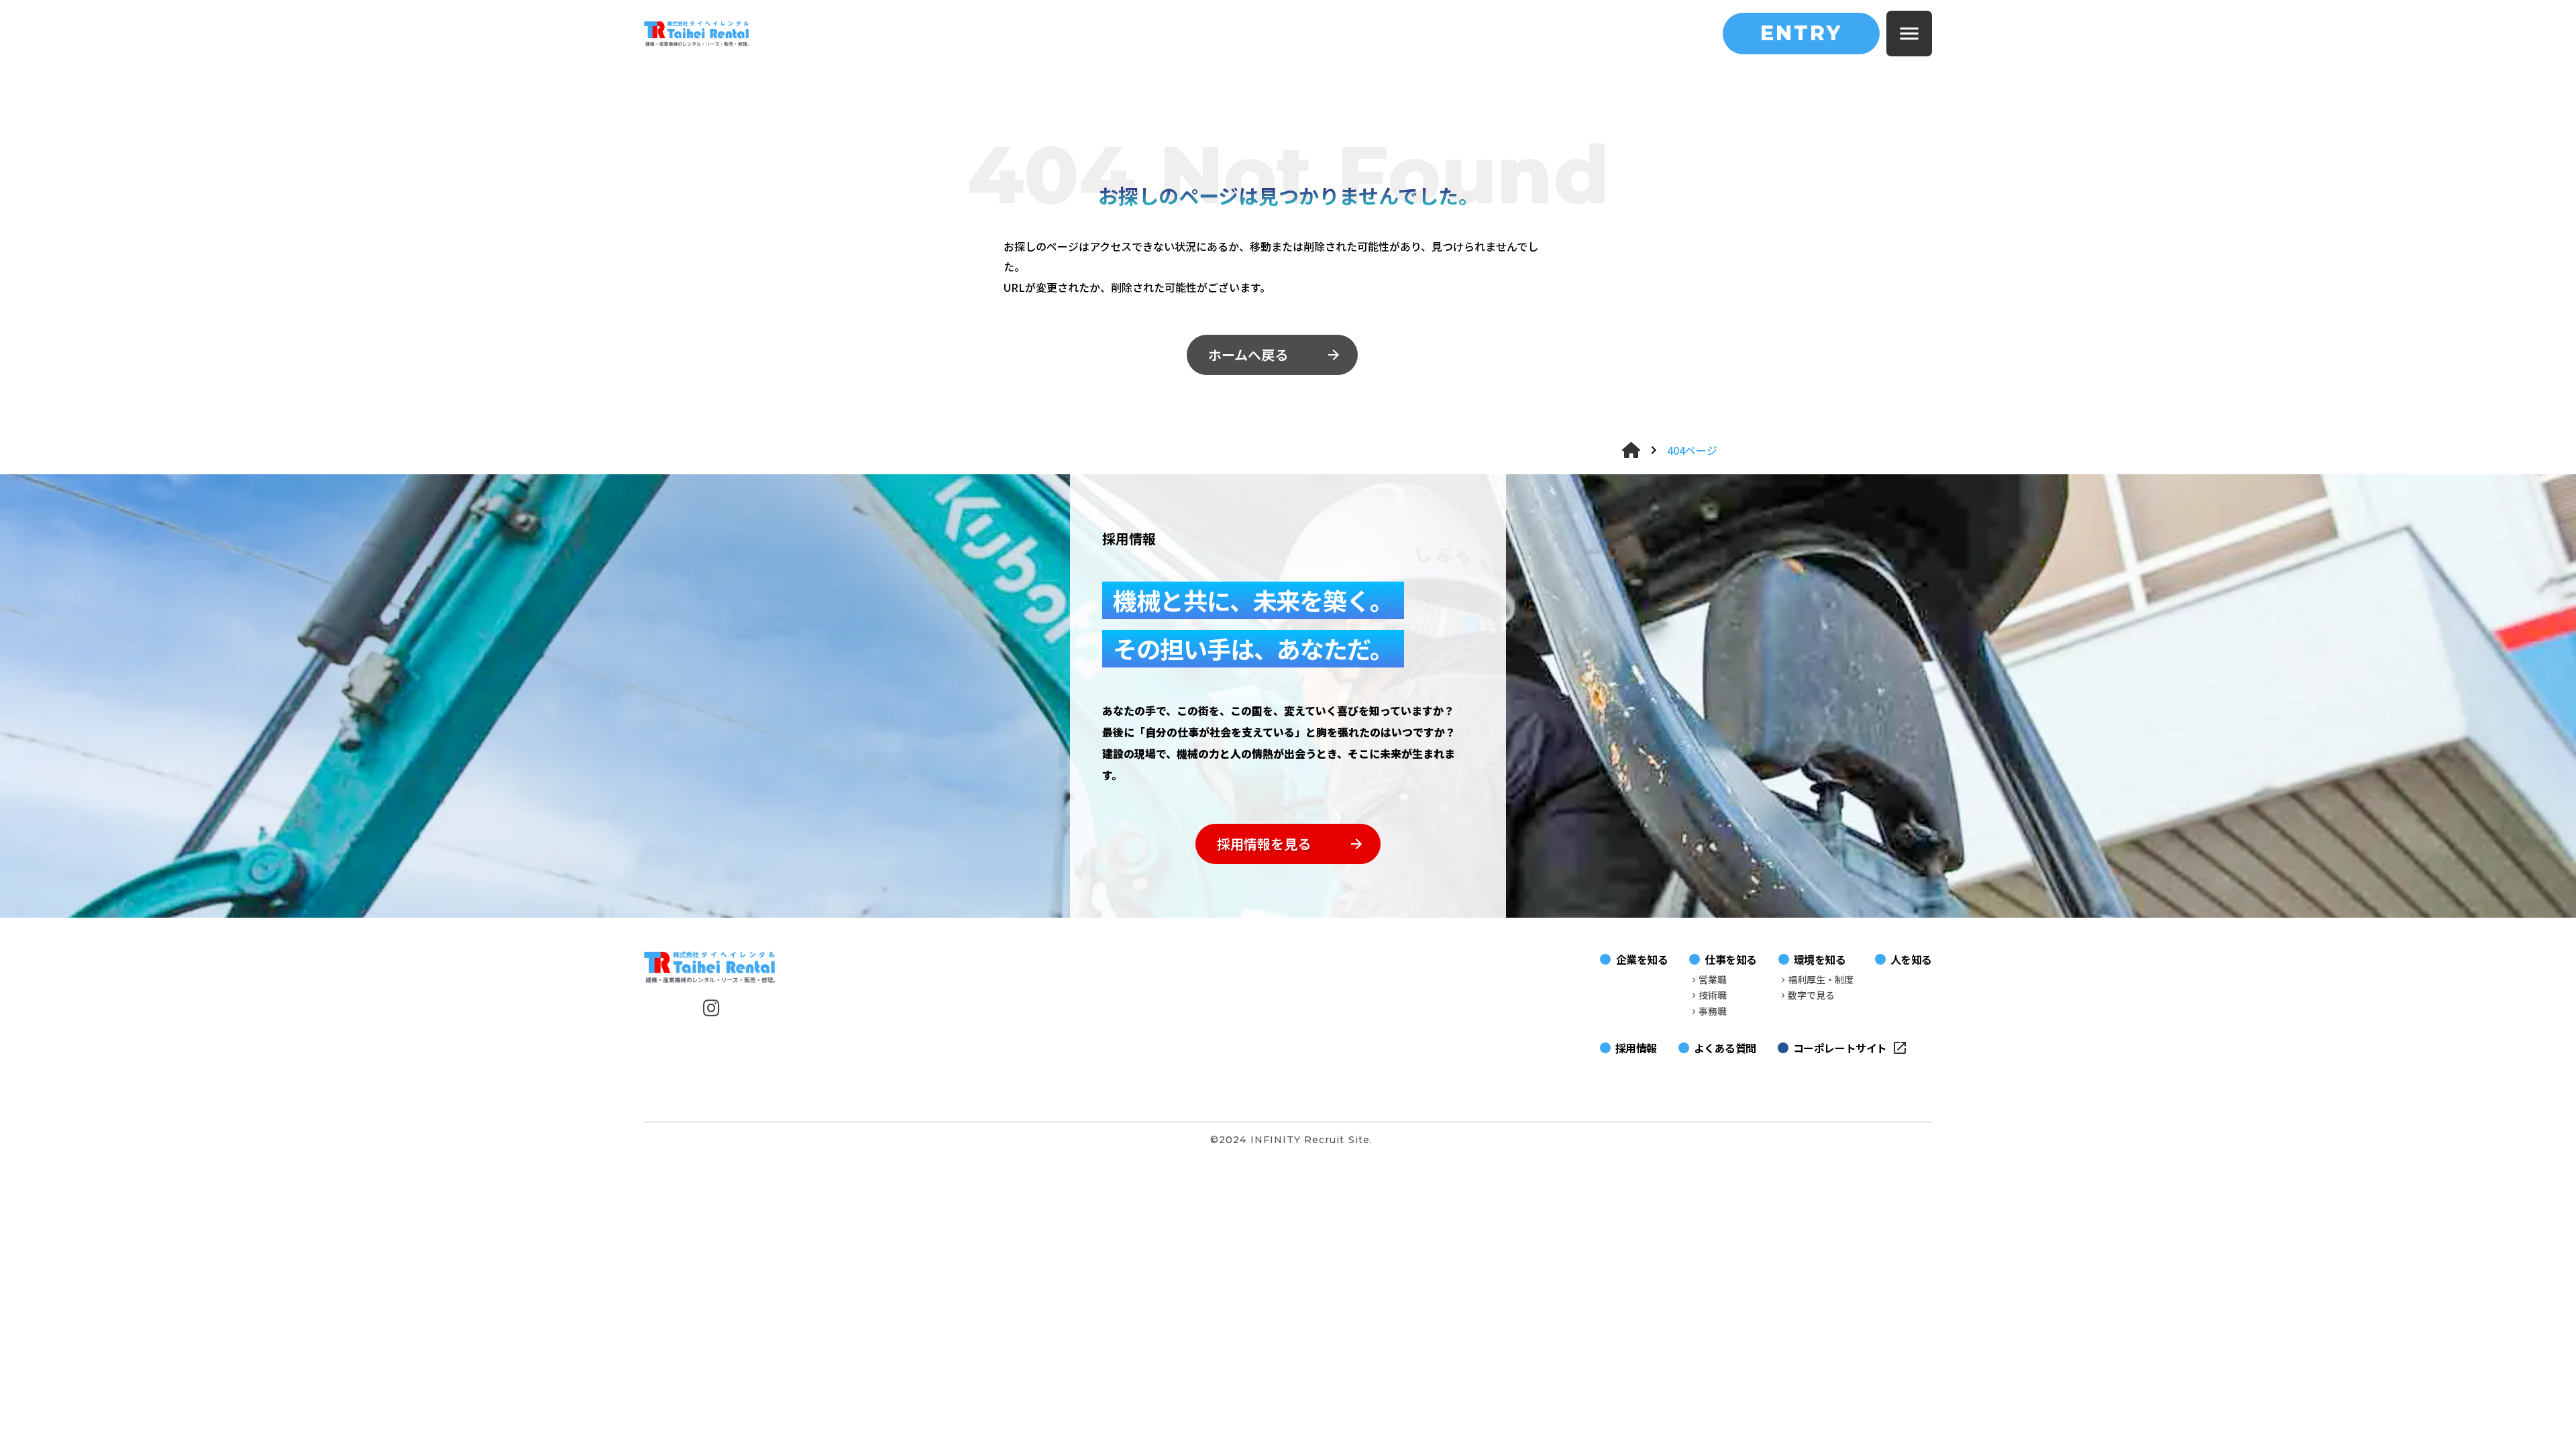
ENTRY (1801, 33)
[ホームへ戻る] (1631, 450)
